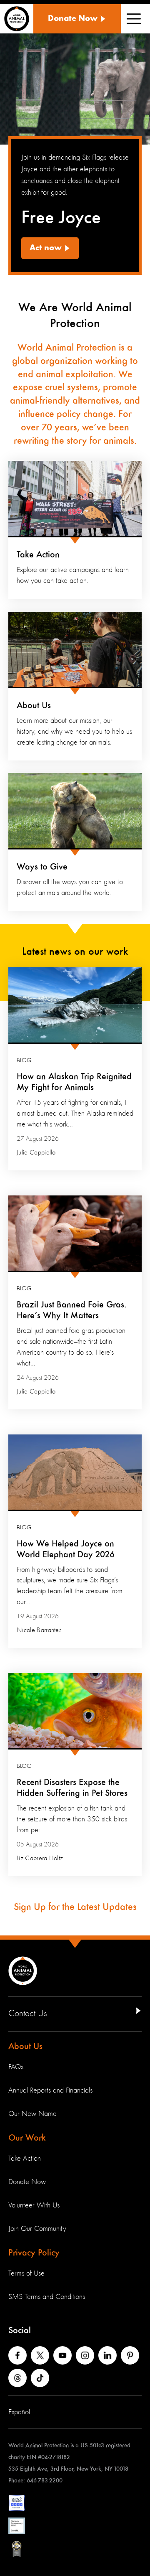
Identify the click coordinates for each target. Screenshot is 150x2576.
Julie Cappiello (36, 1153)
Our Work (27, 2138)
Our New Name (32, 2114)
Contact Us (28, 2014)
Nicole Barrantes (39, 1630)
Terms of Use (26, 2273)
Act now (46, 248)
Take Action (38, 555)
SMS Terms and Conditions (47, 2297)
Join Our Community (37, 2229)
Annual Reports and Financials (50, 2090)
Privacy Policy (34, 2253)
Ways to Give (42, 867)
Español (19, 2412)
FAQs (16, 2067)
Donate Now (27, 2182)
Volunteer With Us (34, 2205)
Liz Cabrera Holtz (40, 1859)
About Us (34, 706)
